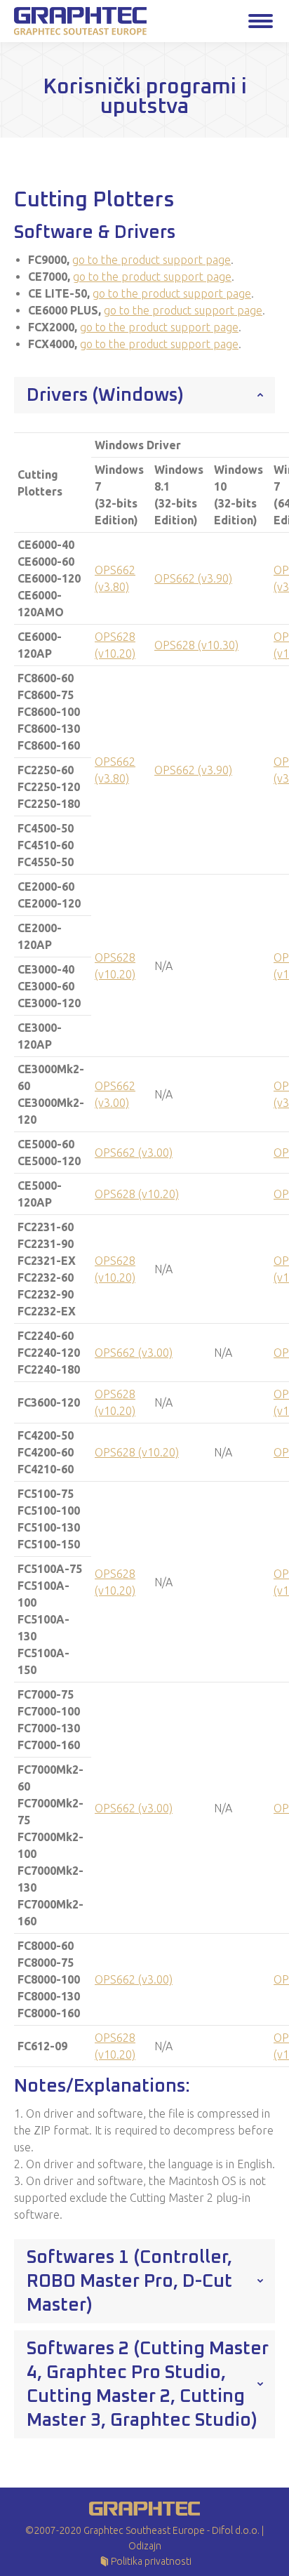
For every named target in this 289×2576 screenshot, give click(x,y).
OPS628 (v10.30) (196, 645)
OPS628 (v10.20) (137, 1194)
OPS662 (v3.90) (193, 578)
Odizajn (145, 2546)
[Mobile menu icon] (261, 21)
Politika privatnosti (151, 2561)
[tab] (144, 395)
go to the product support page (152, 260)
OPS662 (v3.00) (134, 1153)
